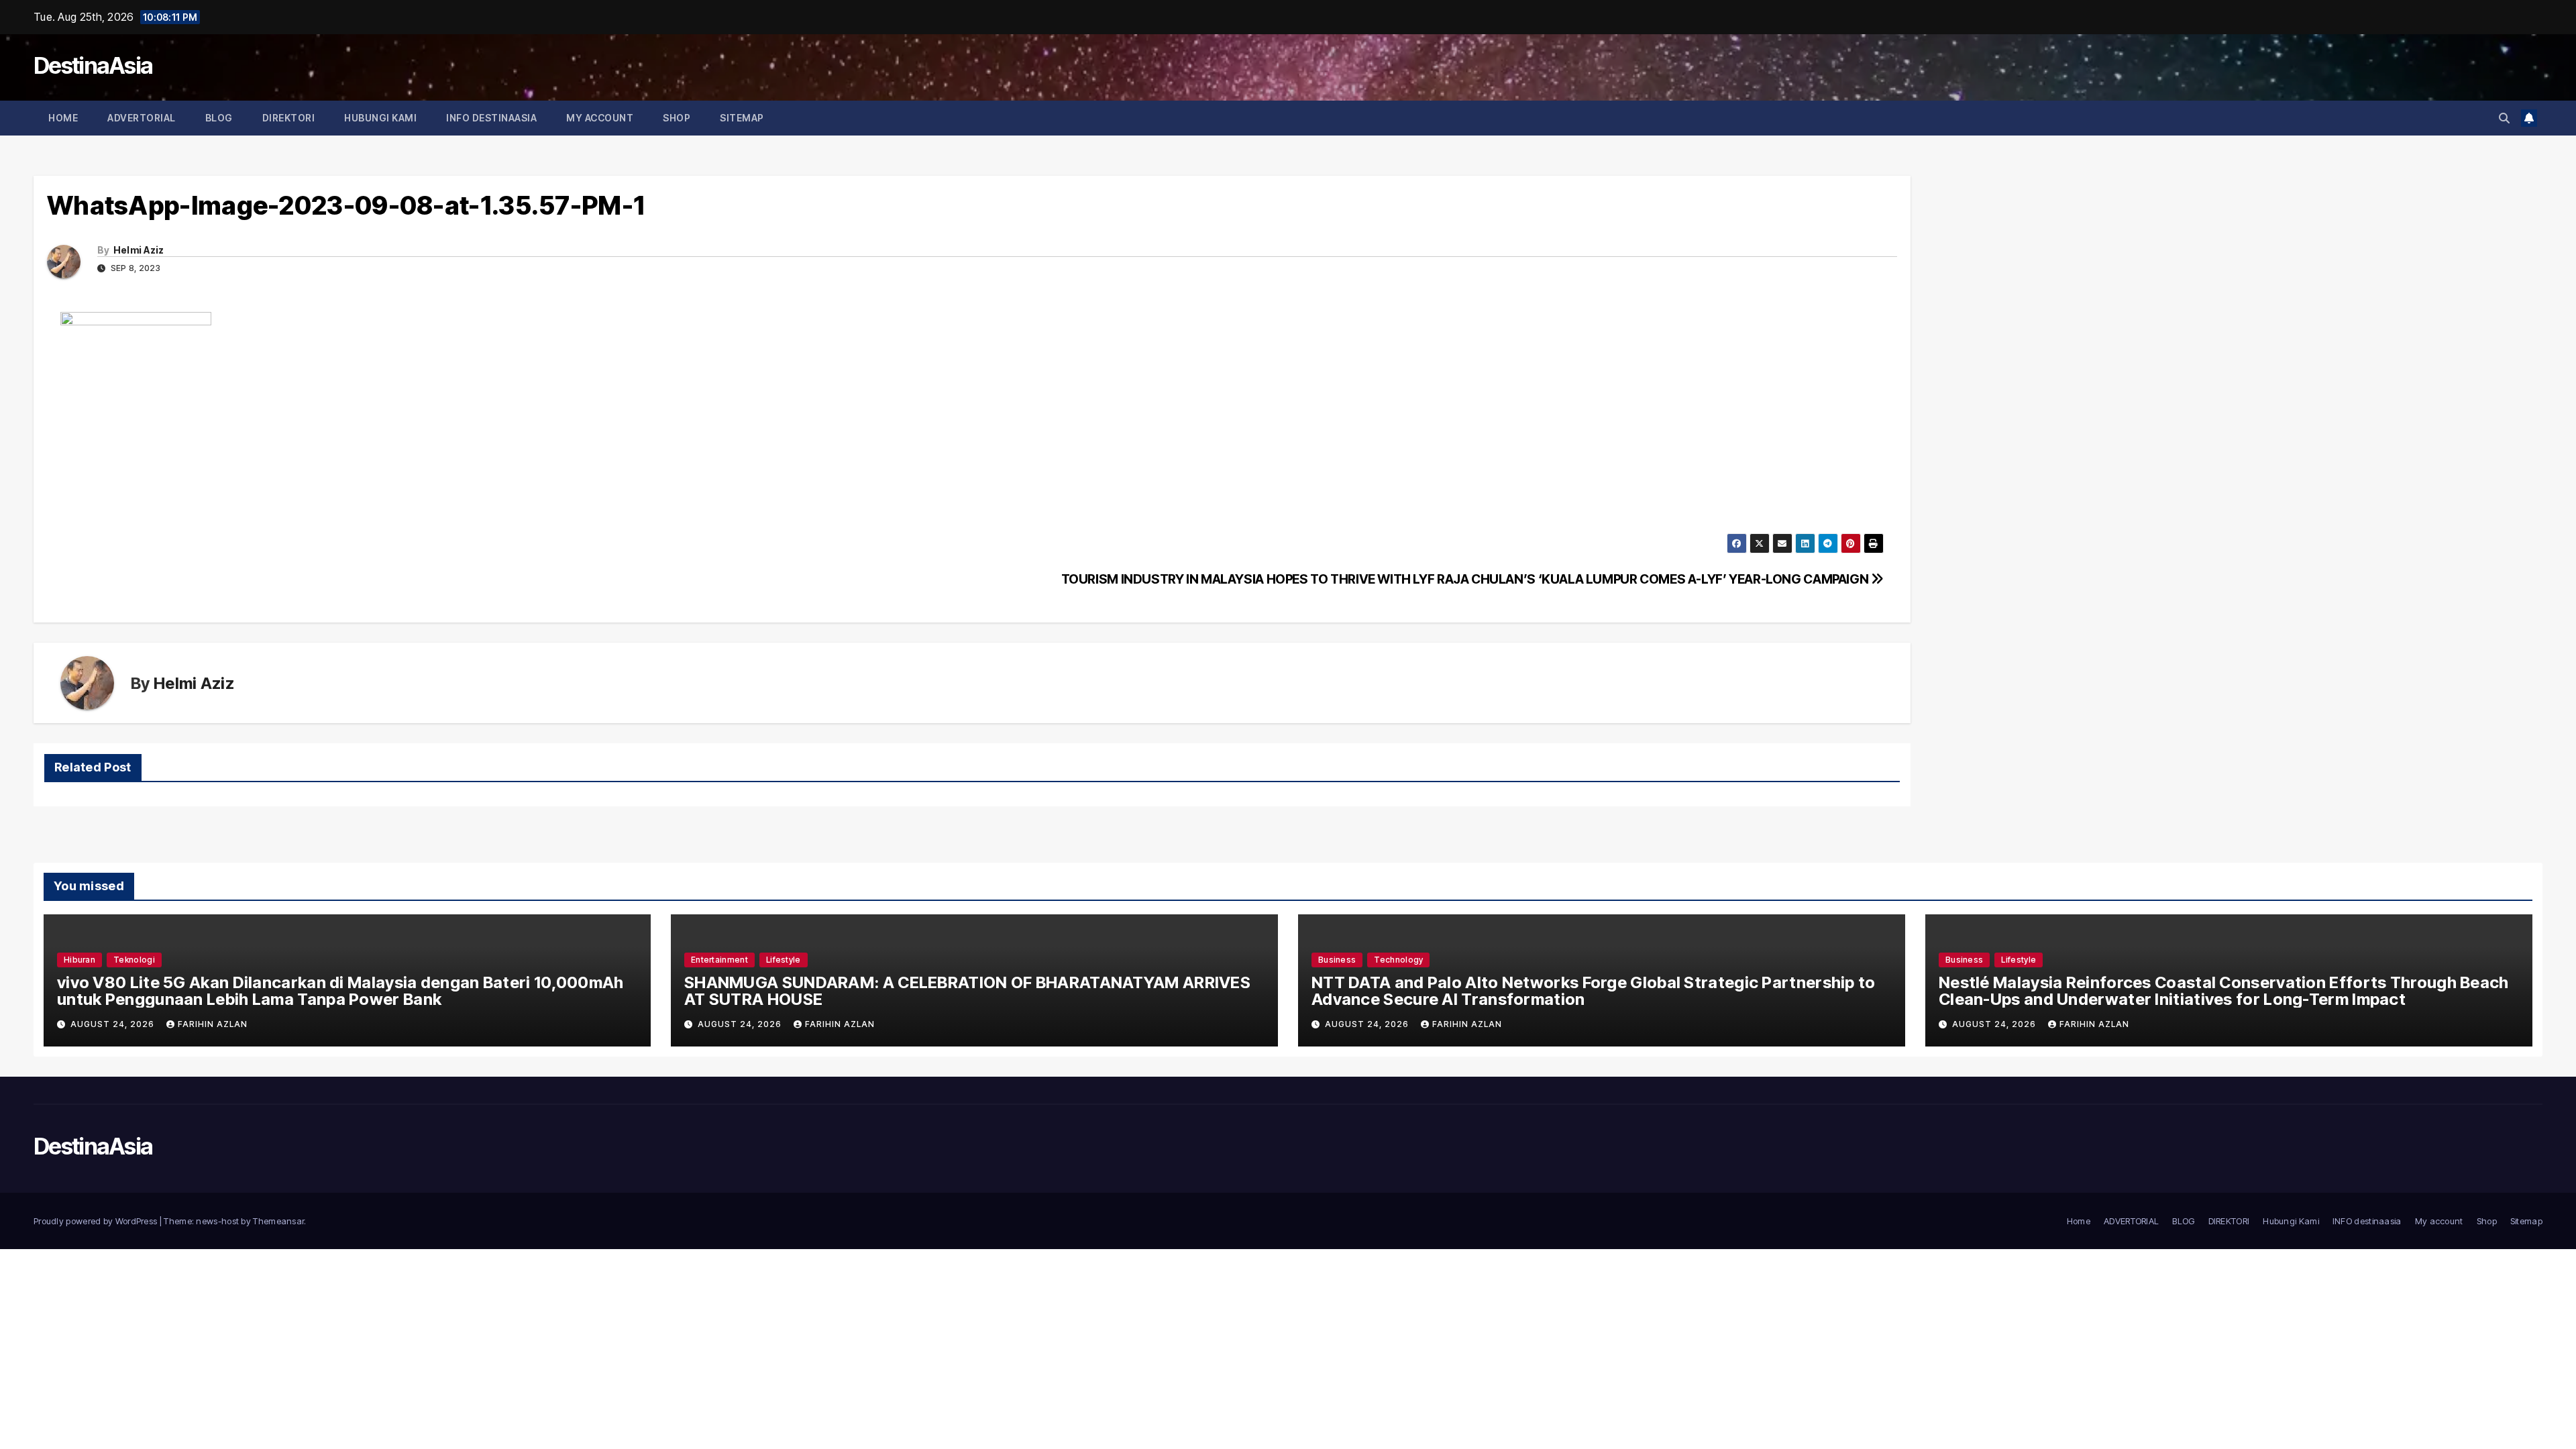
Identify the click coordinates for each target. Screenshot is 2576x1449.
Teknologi (134, 960)
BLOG (219, 118)
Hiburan (79, 960)
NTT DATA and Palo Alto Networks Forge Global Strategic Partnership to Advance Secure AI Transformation (1594, 991)
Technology (1398, 960)
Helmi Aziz (139, 250)
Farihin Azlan (213, 1024)
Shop (677, 118)
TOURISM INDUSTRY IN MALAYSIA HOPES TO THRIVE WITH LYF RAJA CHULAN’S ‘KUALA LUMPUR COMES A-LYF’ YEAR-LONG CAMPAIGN (1466, 579)
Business (1337, 960)
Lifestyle (784, 960)
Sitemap (742, 118)
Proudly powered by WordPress (97, 1221)
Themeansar (278, 1221)
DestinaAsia (93, 65)
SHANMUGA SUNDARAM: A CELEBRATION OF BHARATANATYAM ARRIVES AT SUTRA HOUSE (967, 991)
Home (63, 118)
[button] (2504, 118)
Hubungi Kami (380, 118)
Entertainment (719, 960)
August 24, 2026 (114, 1024)
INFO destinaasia (491, 118)
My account (600, 118)
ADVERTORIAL (142, 118)
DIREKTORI (289, 118)
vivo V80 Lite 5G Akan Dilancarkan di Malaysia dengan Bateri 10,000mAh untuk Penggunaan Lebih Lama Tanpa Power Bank (340, 991)
